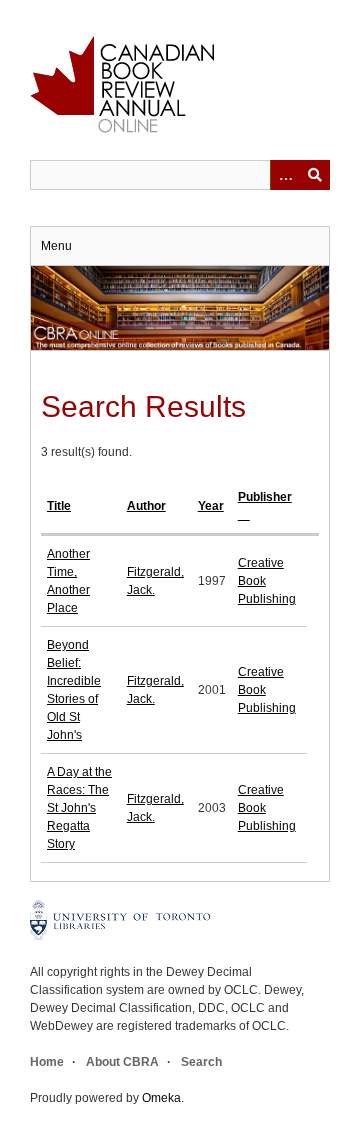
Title (59, 506)
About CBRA (122, 1062)
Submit (315, 175)
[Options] (285, 175)
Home (47, 1062)
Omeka (161, 1098)
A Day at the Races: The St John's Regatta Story (79, 808)
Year (211, 506)
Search (201, 1062)
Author (146, 506)
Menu (56, 246)
